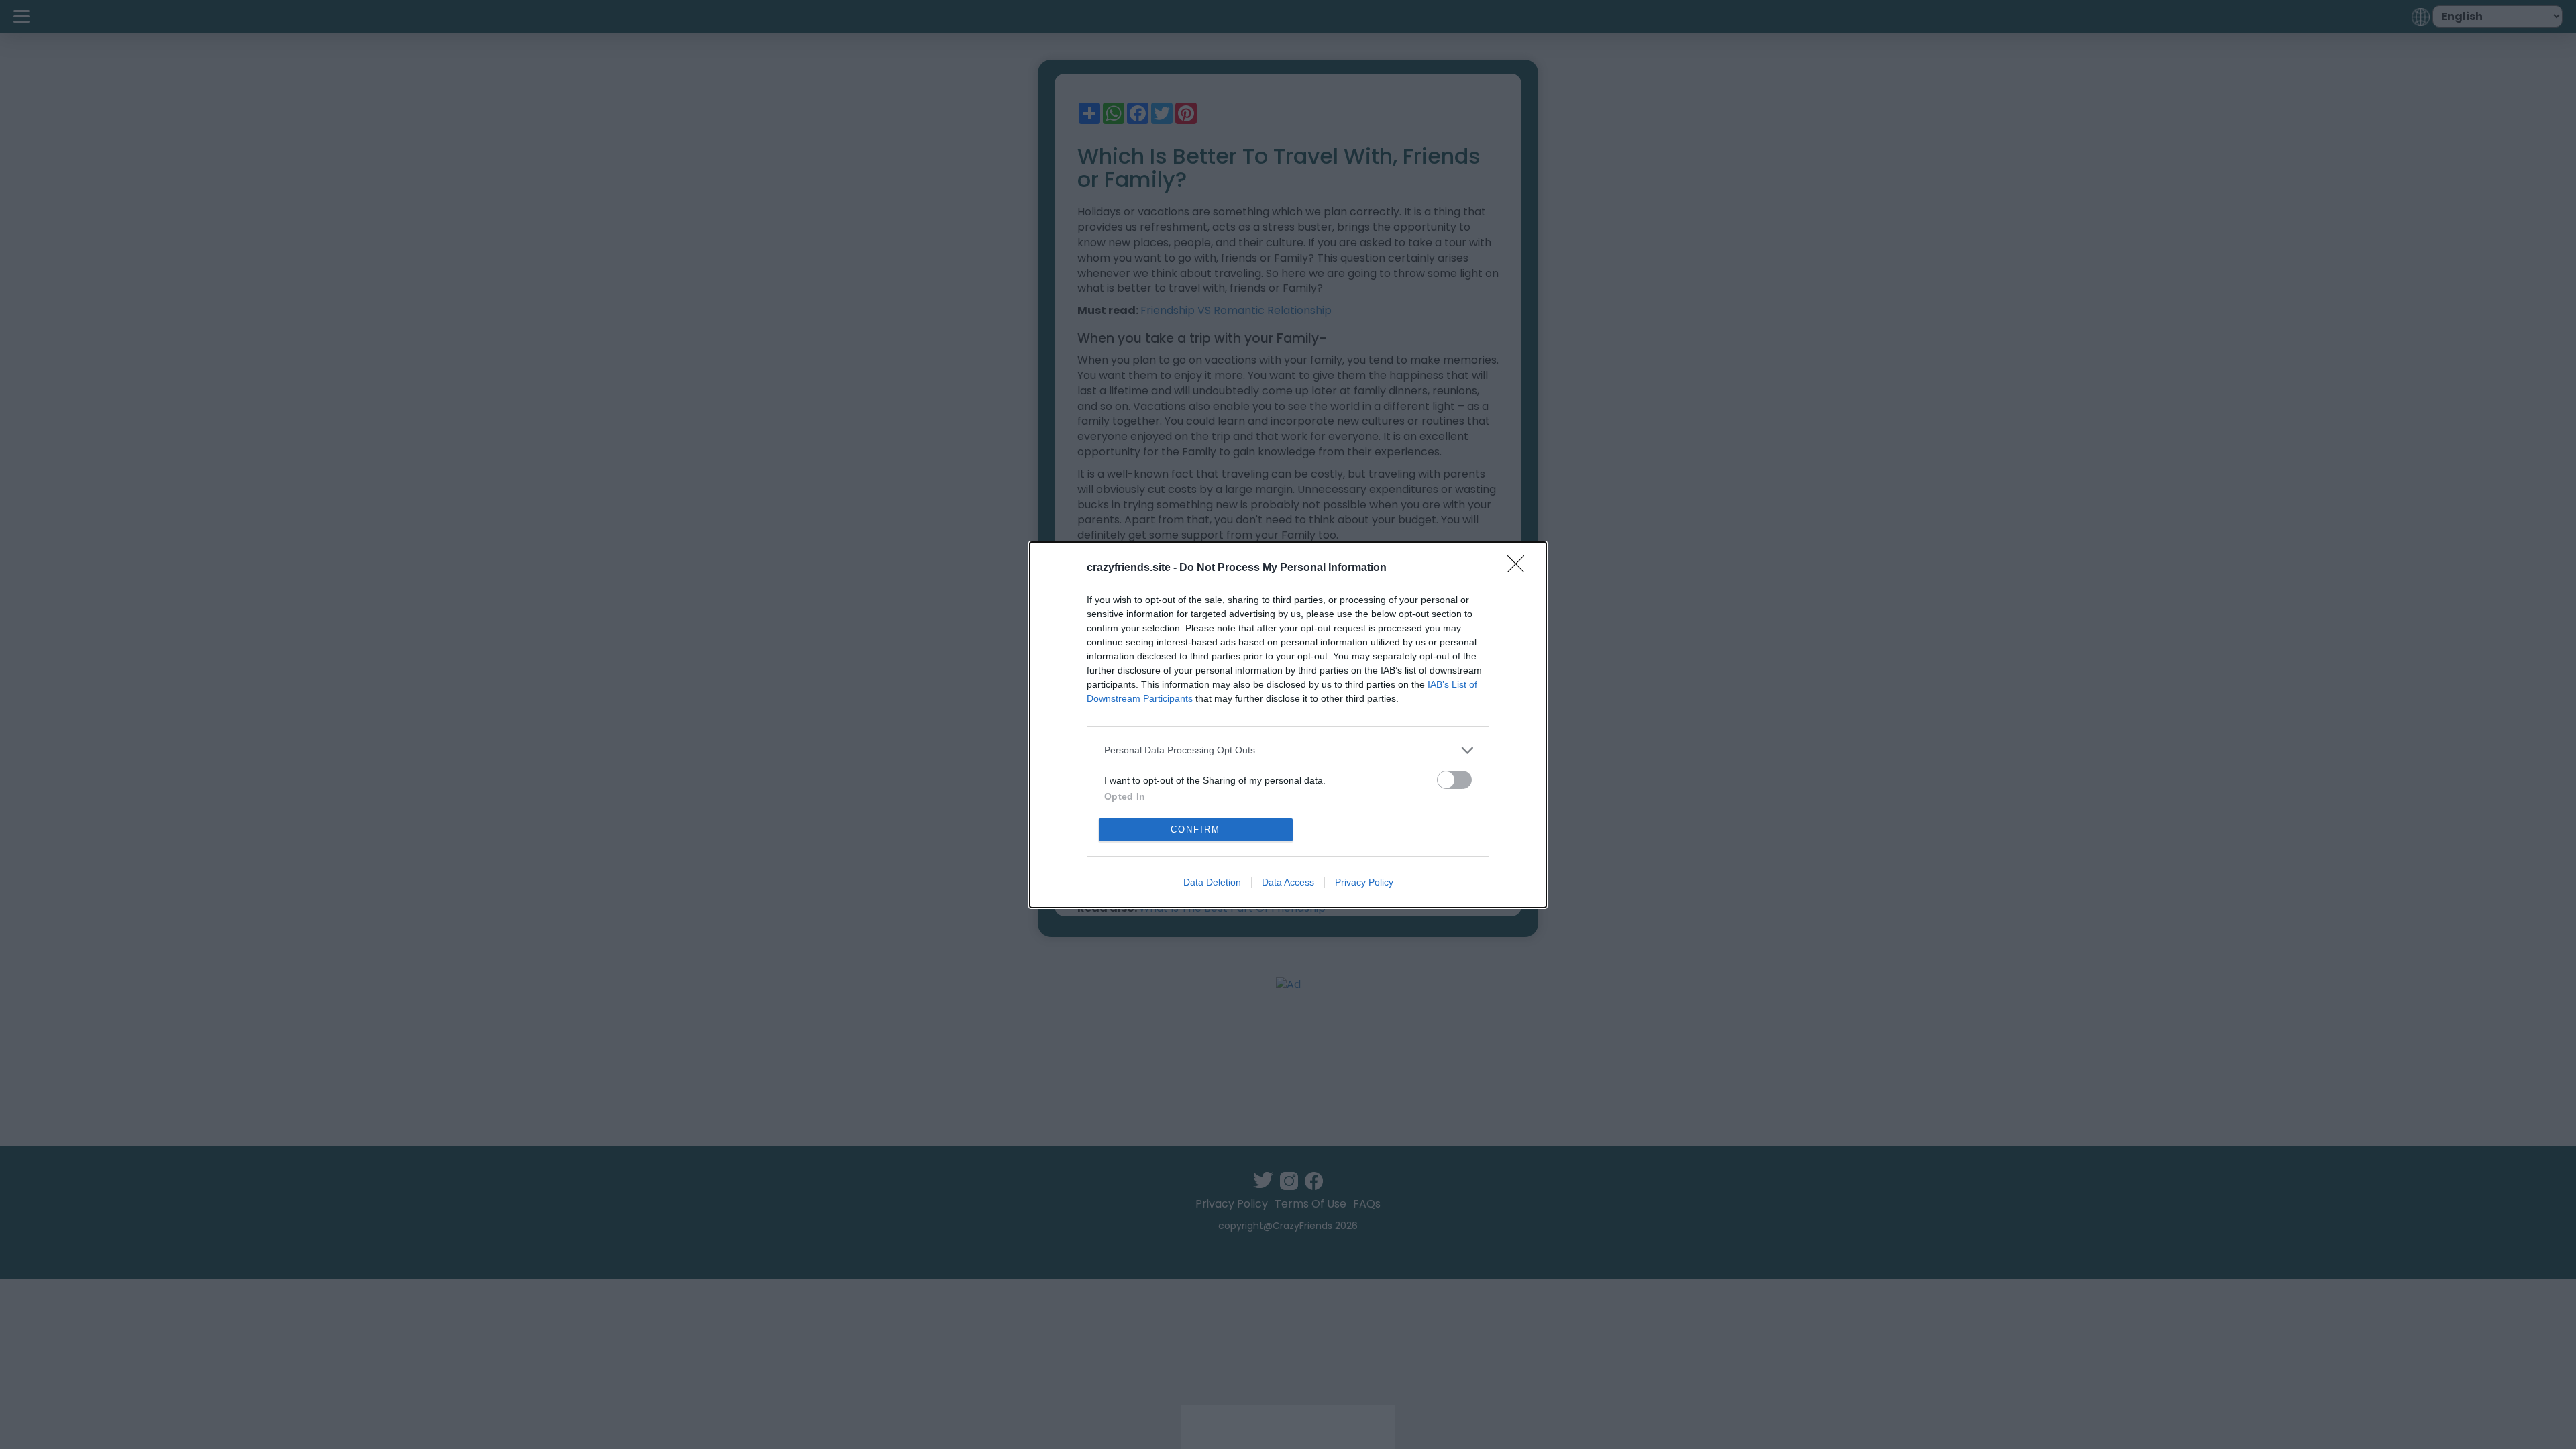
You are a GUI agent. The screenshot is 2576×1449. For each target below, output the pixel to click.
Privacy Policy (1364, 882)
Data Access (1288, 882)
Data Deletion (1212, 882)
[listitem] (1288, 750)
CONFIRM (1195, 829)
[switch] (1454, 780)
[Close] (1520, 568)
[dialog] (1288, 725)
